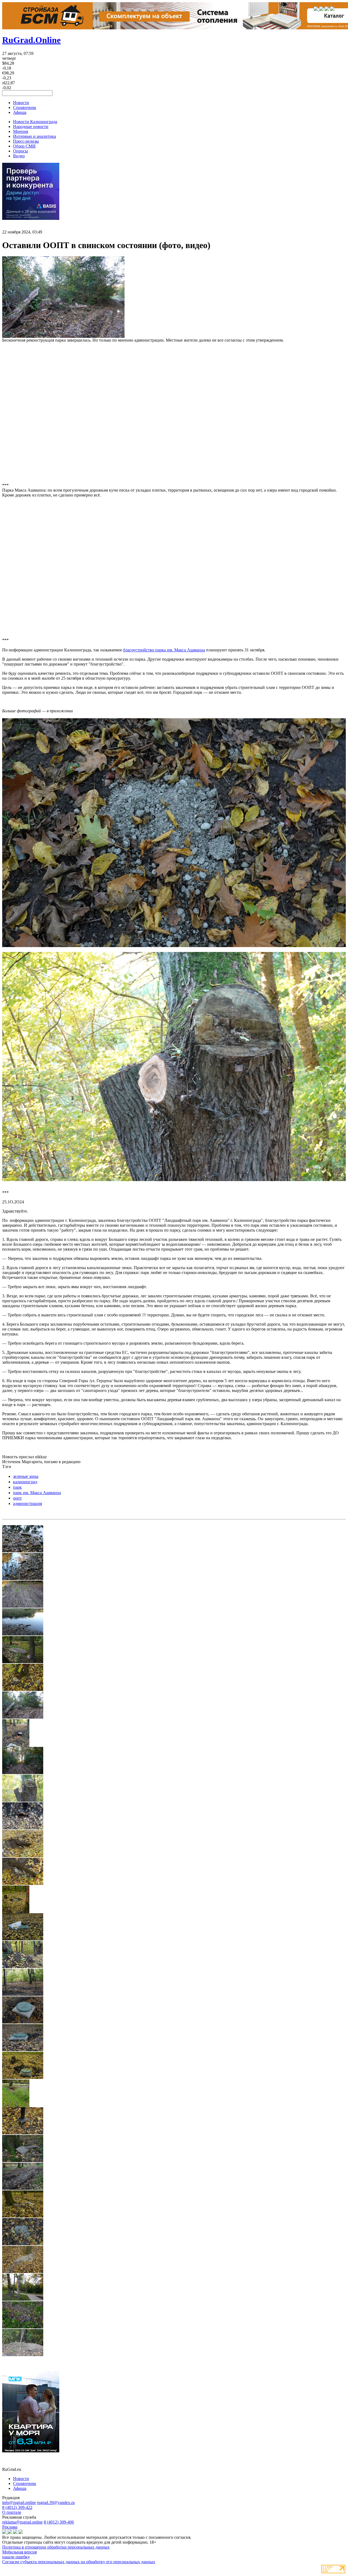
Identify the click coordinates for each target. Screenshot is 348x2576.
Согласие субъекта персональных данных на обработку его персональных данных (79, 2562)
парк (17, 1487)
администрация (27, 1504)
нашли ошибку (16, 2557)
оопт (17, 1498)
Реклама (10, 2527)
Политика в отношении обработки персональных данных (56, 2547)
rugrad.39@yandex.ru (56, 2502)
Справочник (25, 107)
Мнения (21, 131)
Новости (21, 103)
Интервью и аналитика (35, 136)
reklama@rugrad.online (22, 2522)
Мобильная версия (19, 2552)
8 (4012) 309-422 (17, 2507)
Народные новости (31, 127)
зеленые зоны (26, 1476)
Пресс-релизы (26, 141)
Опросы (21, 151)
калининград (25, 1482)
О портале (12, 2512)
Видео (19, 156)
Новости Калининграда (35, 122)
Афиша (20, 112)
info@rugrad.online (19, 2502)
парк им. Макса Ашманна (37, 1493)
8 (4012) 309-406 (59, 2522)
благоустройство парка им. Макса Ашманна (164, 650)
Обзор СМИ (24, 146)
